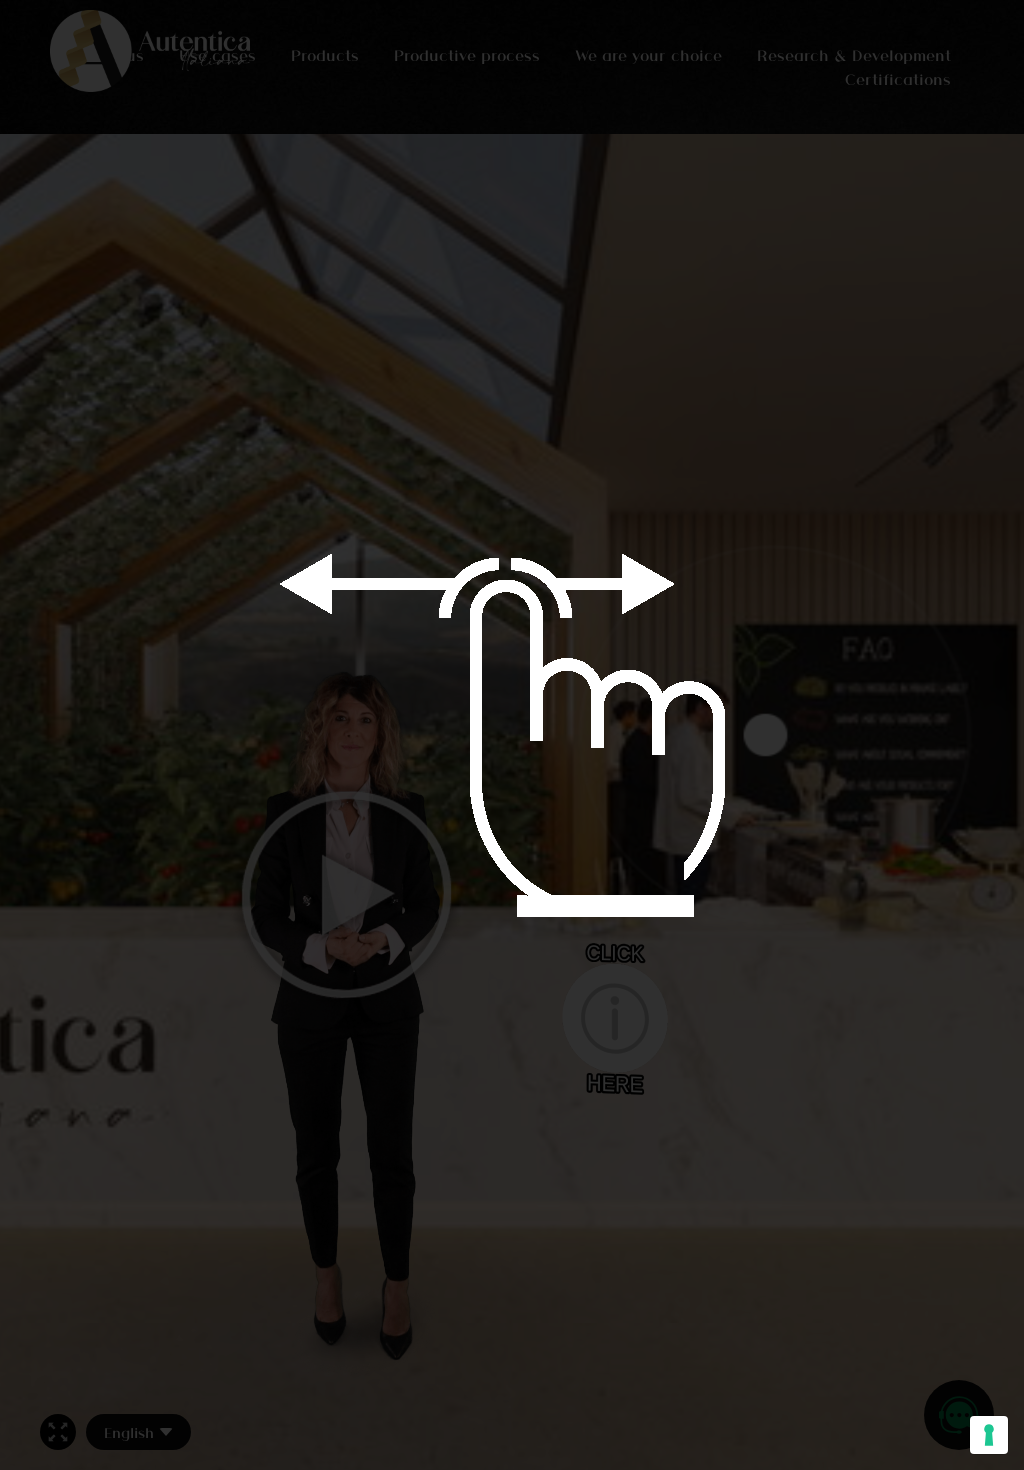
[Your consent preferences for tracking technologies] (989, 1435)
